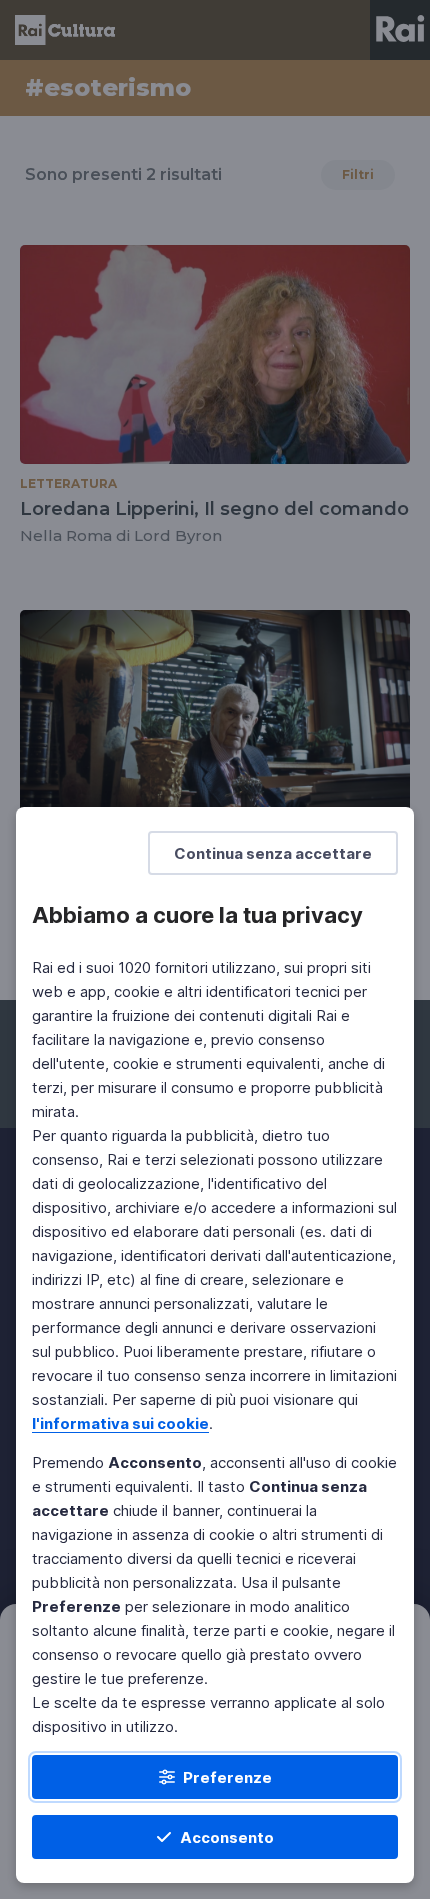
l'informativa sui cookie (120, 1423)
